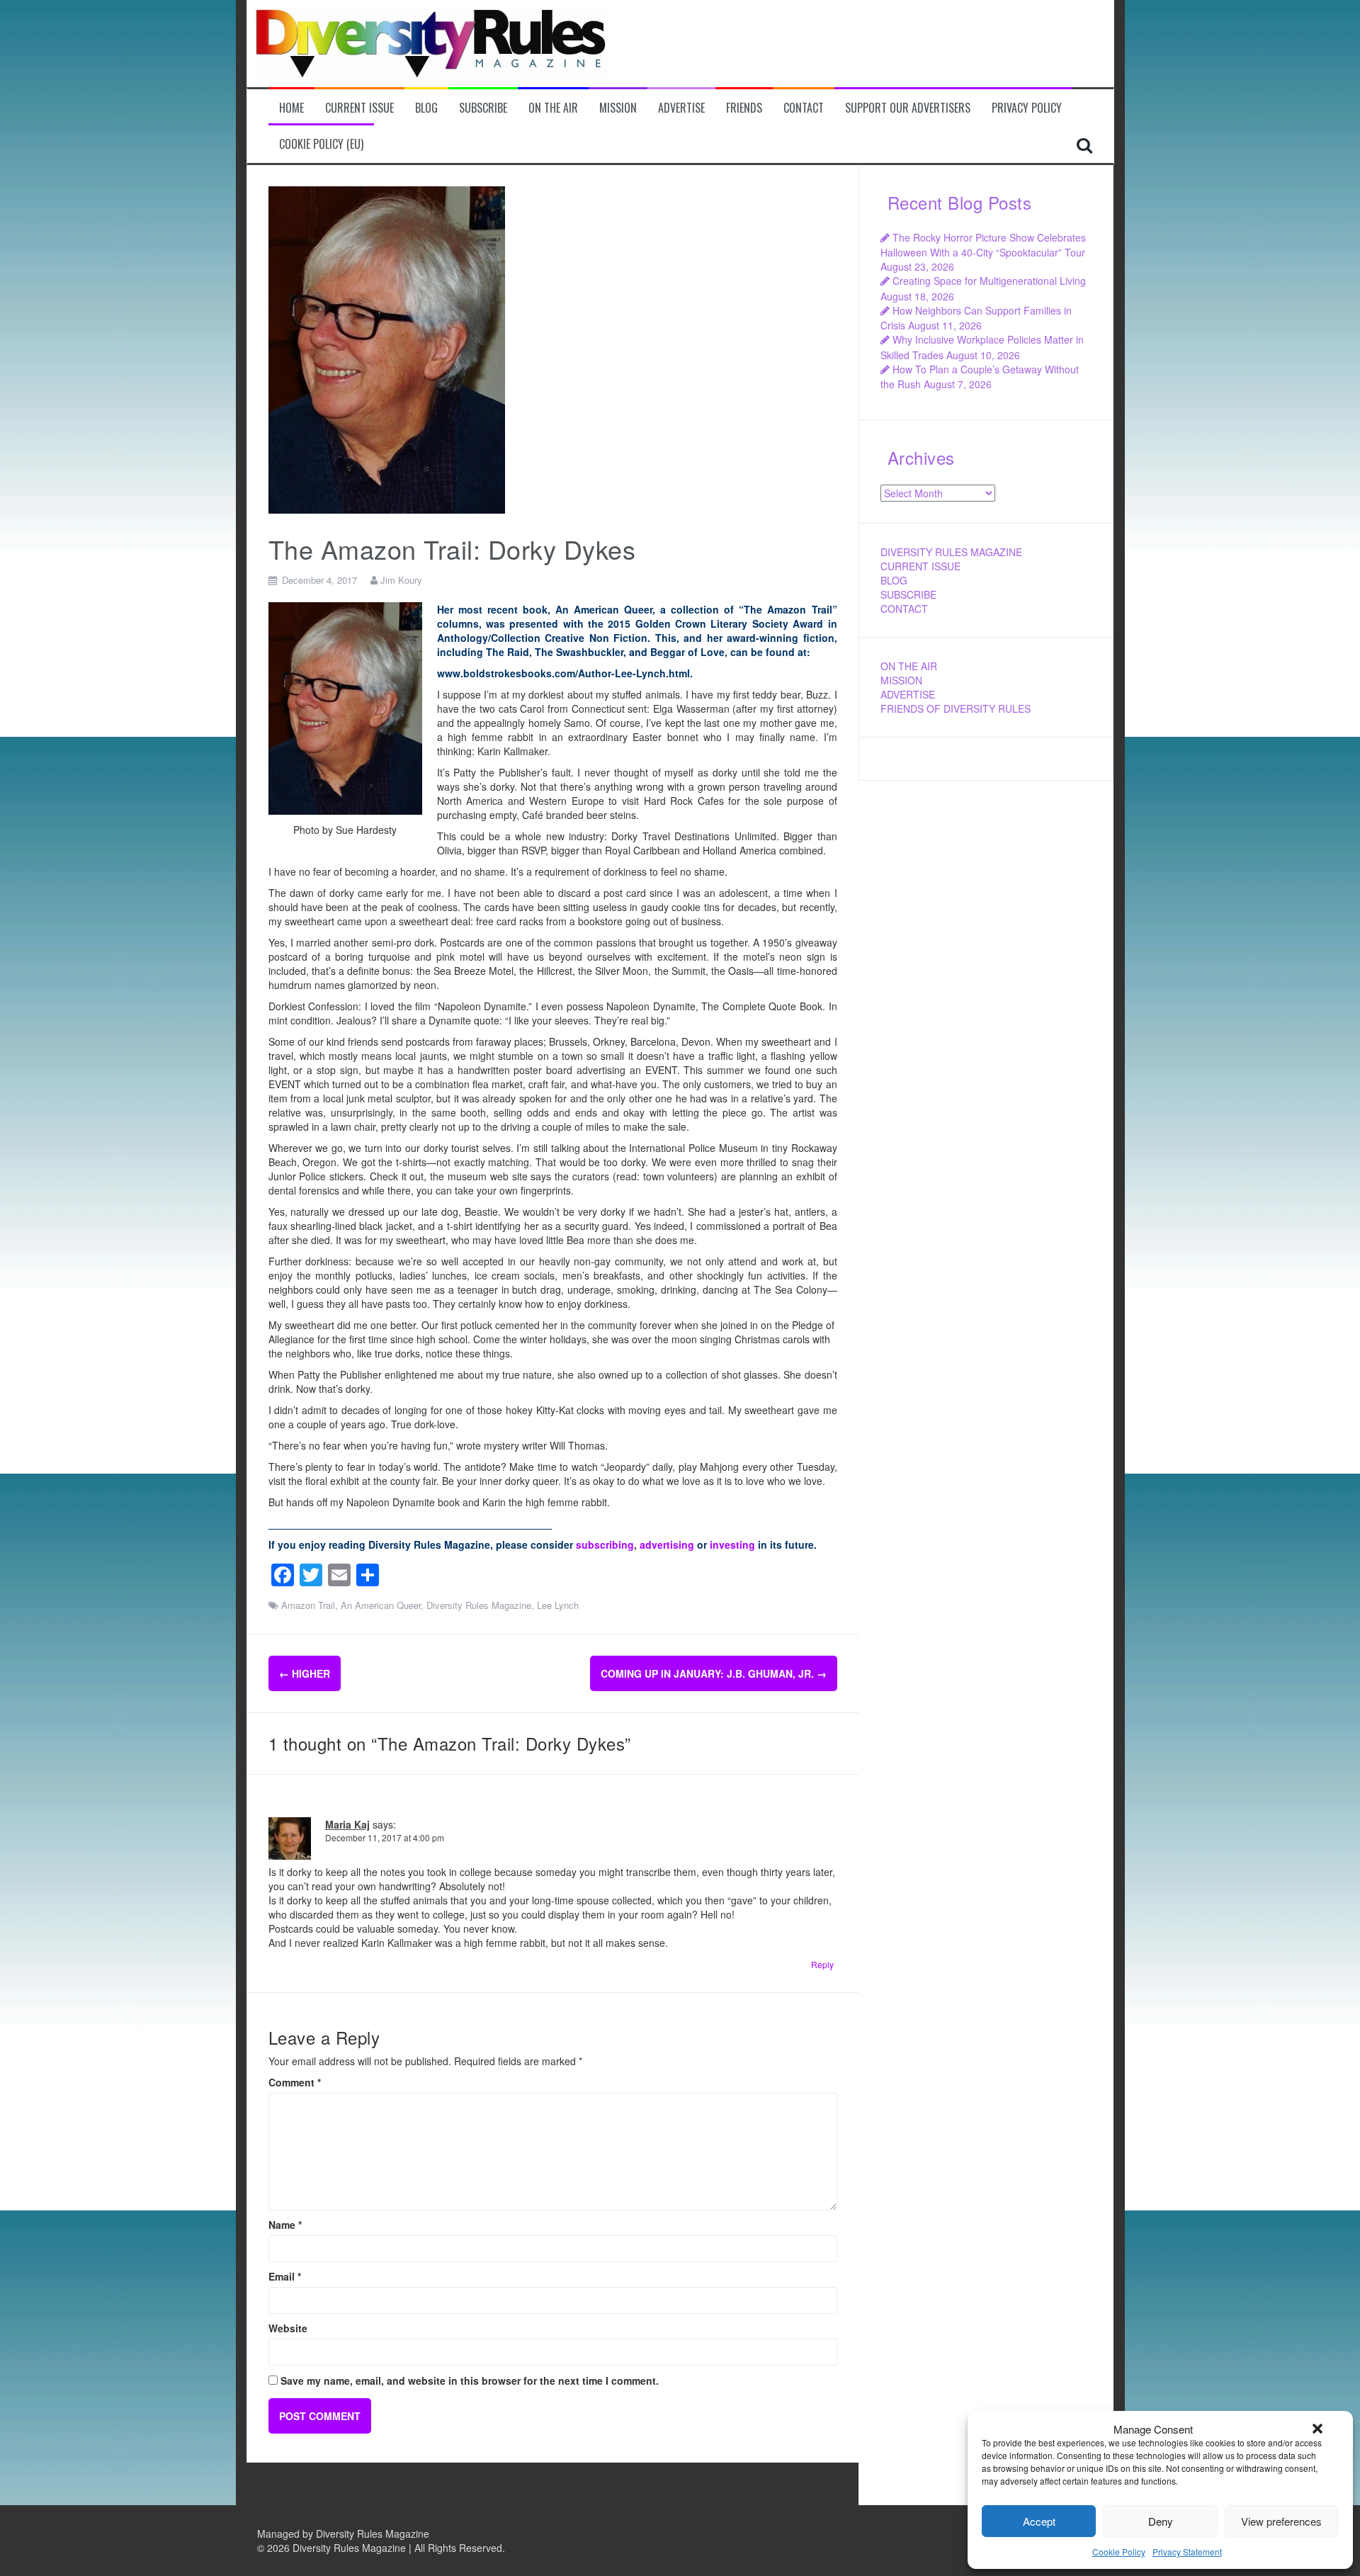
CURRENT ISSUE (920, 566)
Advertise (681, 108)
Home (291, 108)
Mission (618, 108)
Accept (1039, 2521)
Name (285, 2225)
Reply (822, 1964)
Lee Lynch (558, 1605)
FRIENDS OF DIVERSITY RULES (956, 708)
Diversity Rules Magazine (479, 1605)
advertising (667, 1544)
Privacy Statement (1187, 2552)
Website (288, 2328)
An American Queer (381, 1605)
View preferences (1281, 2521)
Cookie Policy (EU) (321, 144)
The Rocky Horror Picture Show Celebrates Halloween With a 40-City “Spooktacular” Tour (983, 245)
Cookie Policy (1119, 2552)
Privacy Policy (1027, 108)
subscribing (605, 1544)
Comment (295, 2082)
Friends (744, 108)
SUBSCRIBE (908, 594)
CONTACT (904, 609)
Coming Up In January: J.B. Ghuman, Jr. (714, 1673)
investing (732, 1544)
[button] (1317, 2429)
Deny (1161, 2521)
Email (285, 2276)
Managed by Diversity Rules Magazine (343, 2533)
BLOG (894, 580)
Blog (426, 108)
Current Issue (359, 108)
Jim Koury (401, 580)
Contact (804, 108)
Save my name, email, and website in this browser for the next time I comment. (470, 2380)
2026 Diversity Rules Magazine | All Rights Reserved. (386, 2548)
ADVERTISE (908, 694)
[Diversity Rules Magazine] (431, 42)
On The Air (553, 108)
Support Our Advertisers (908, 108)
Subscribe (483, 108)
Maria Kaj (347, 1824)
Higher (305, 1673)
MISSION (901, 680)
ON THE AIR (909, 666)
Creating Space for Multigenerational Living (989, 281)
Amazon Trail (308, 1605)
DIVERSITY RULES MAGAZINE (951, 552)
